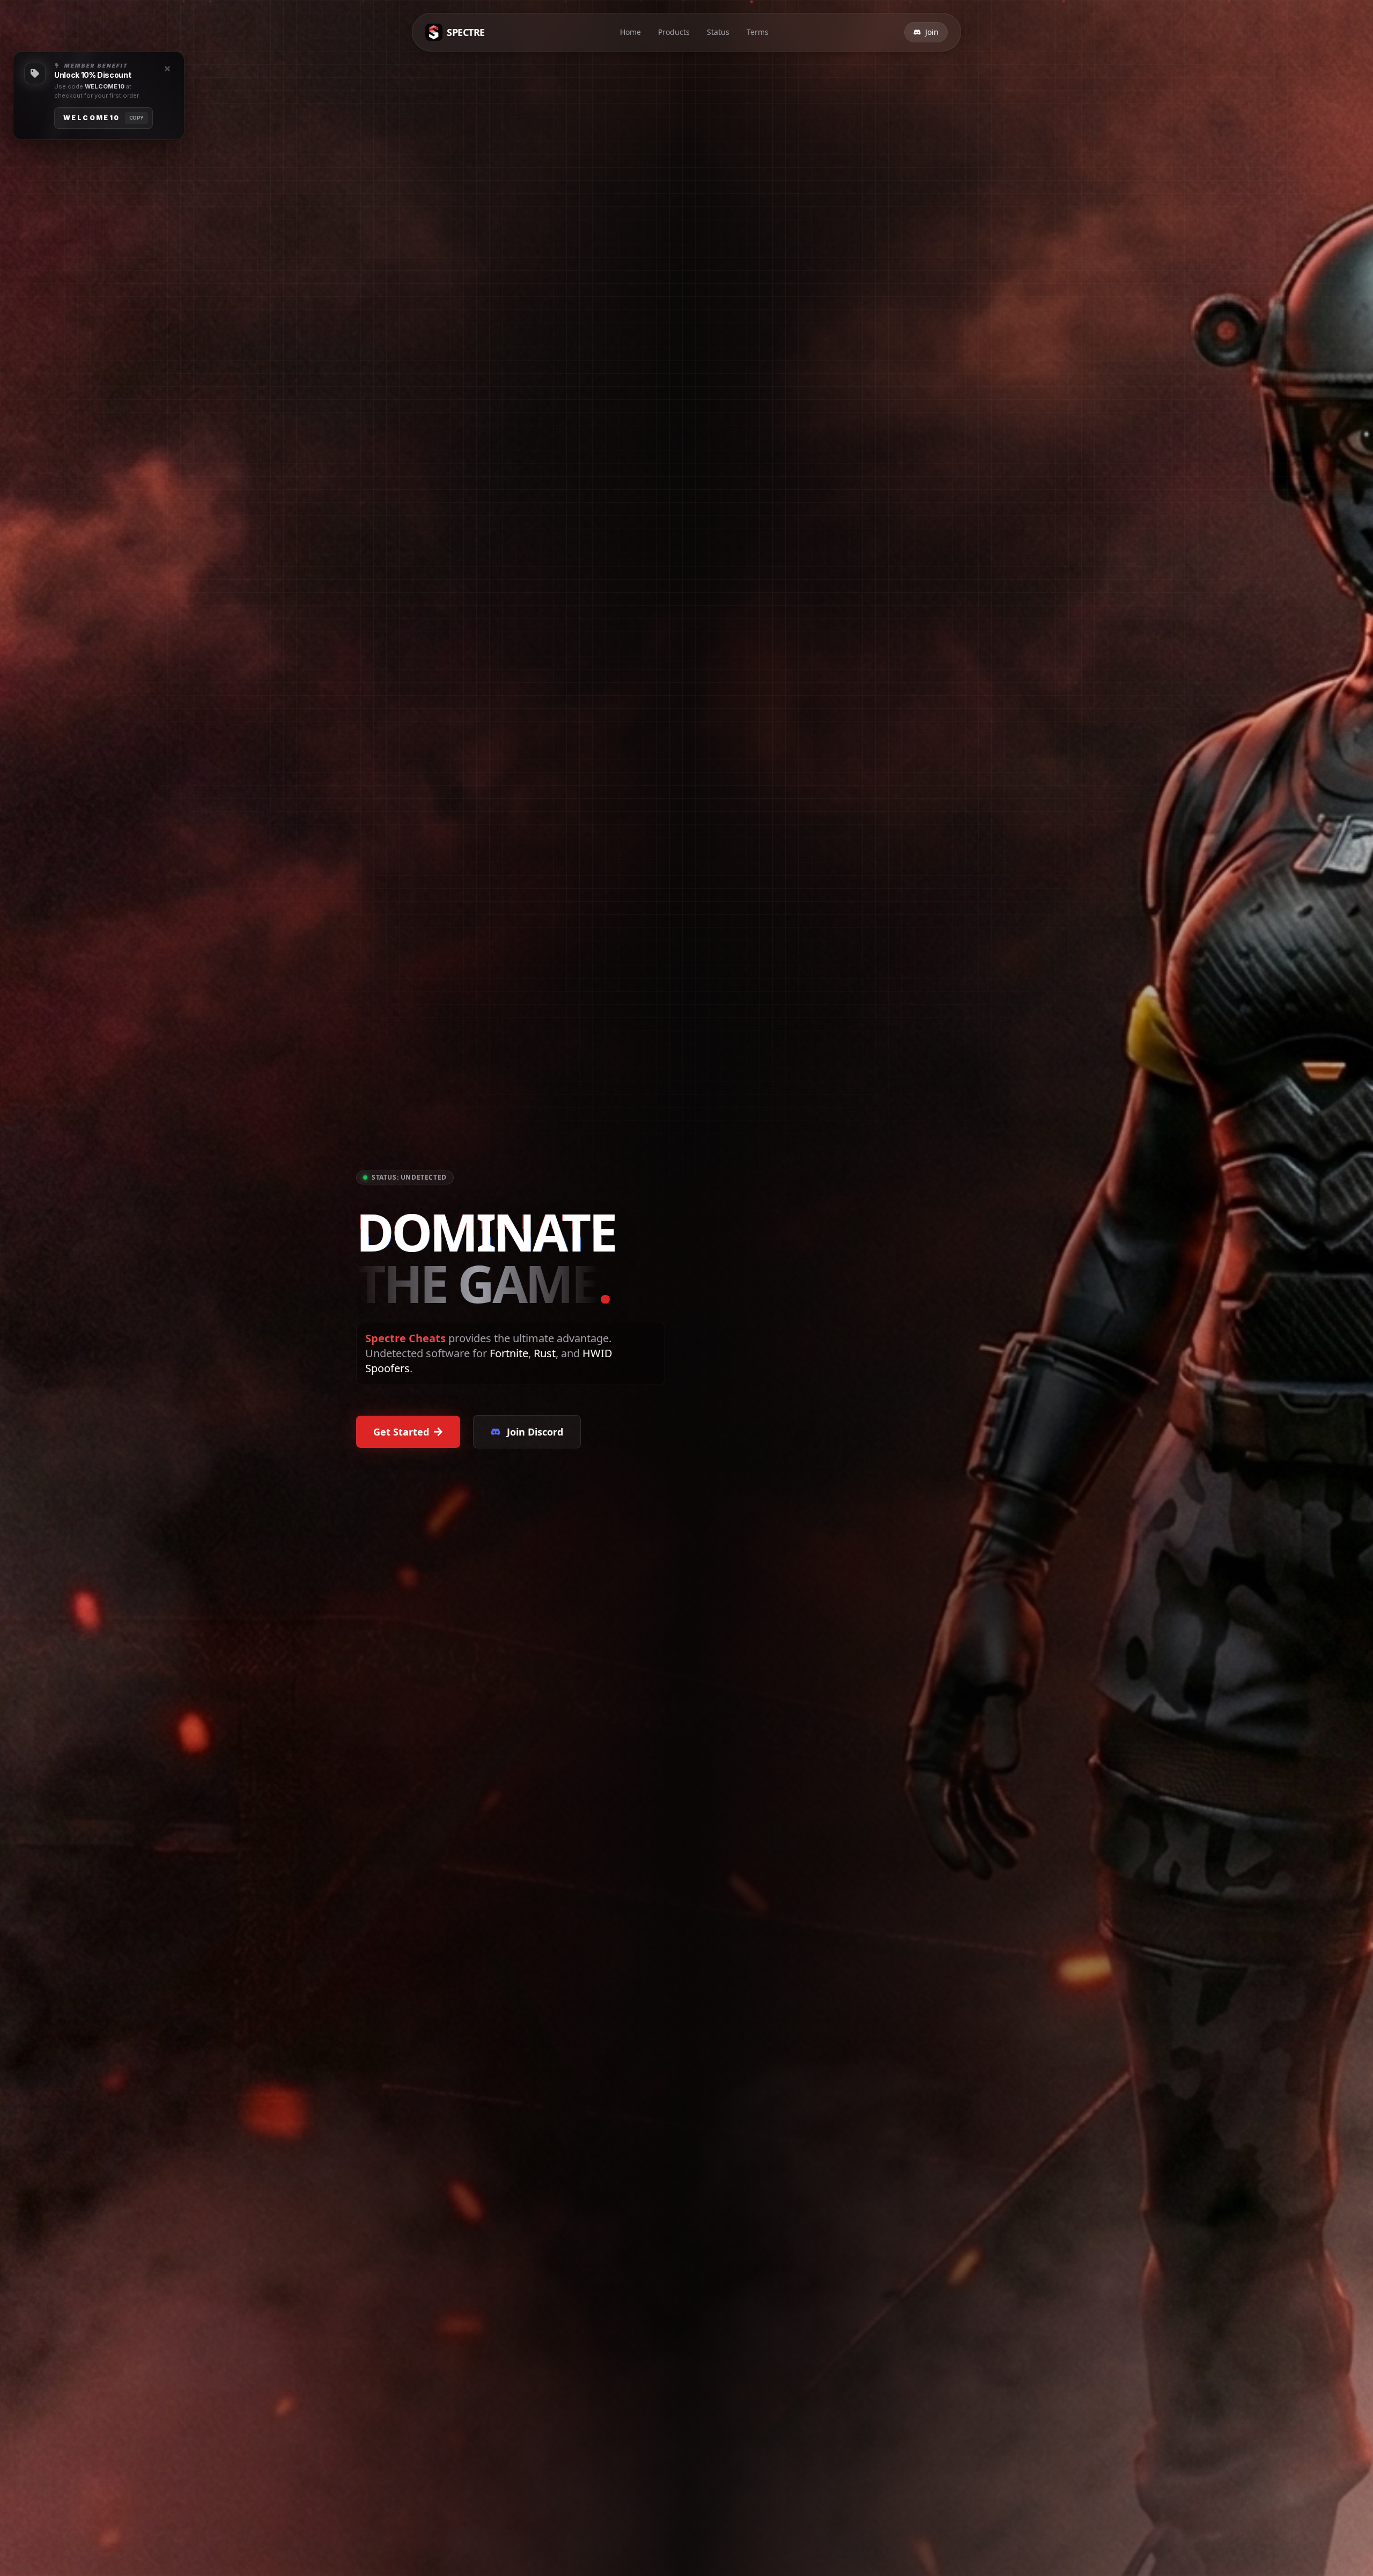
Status (718, 32)
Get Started (401, 1432)
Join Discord (535, 1432)
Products (674, 32)
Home (630, 32)
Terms (758, 32)
